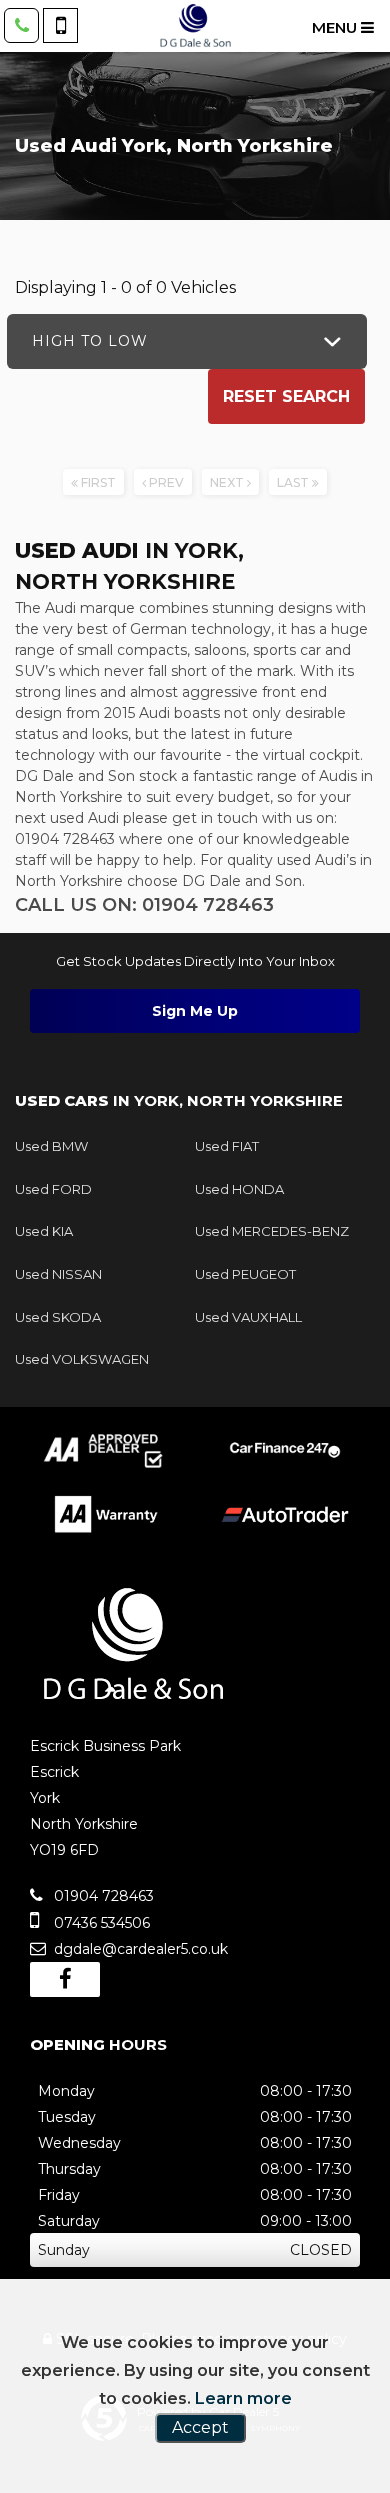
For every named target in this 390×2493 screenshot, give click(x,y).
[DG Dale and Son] (195, 26)
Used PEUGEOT (245, 1274)
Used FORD (53, 1189)
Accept (200, 2427)
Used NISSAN (58, 1274)
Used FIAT (227, 1146)
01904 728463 (102, 1896)
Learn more (243, 2398)
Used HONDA (239, 1189)
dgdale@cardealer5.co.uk (139, 1949)
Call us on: (144, 905)
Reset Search (286, 396)
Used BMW (51, 1146)
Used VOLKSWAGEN (82, 1359)
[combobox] (187, 341)
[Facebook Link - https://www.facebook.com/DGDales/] (65, 1979)
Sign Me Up (195, 1011)
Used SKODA (58, 1317)
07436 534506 (100, 1923)
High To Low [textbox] (90, 341)
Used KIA (44, 1231)
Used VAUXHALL (248, 1317)
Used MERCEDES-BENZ (272, 1231)
